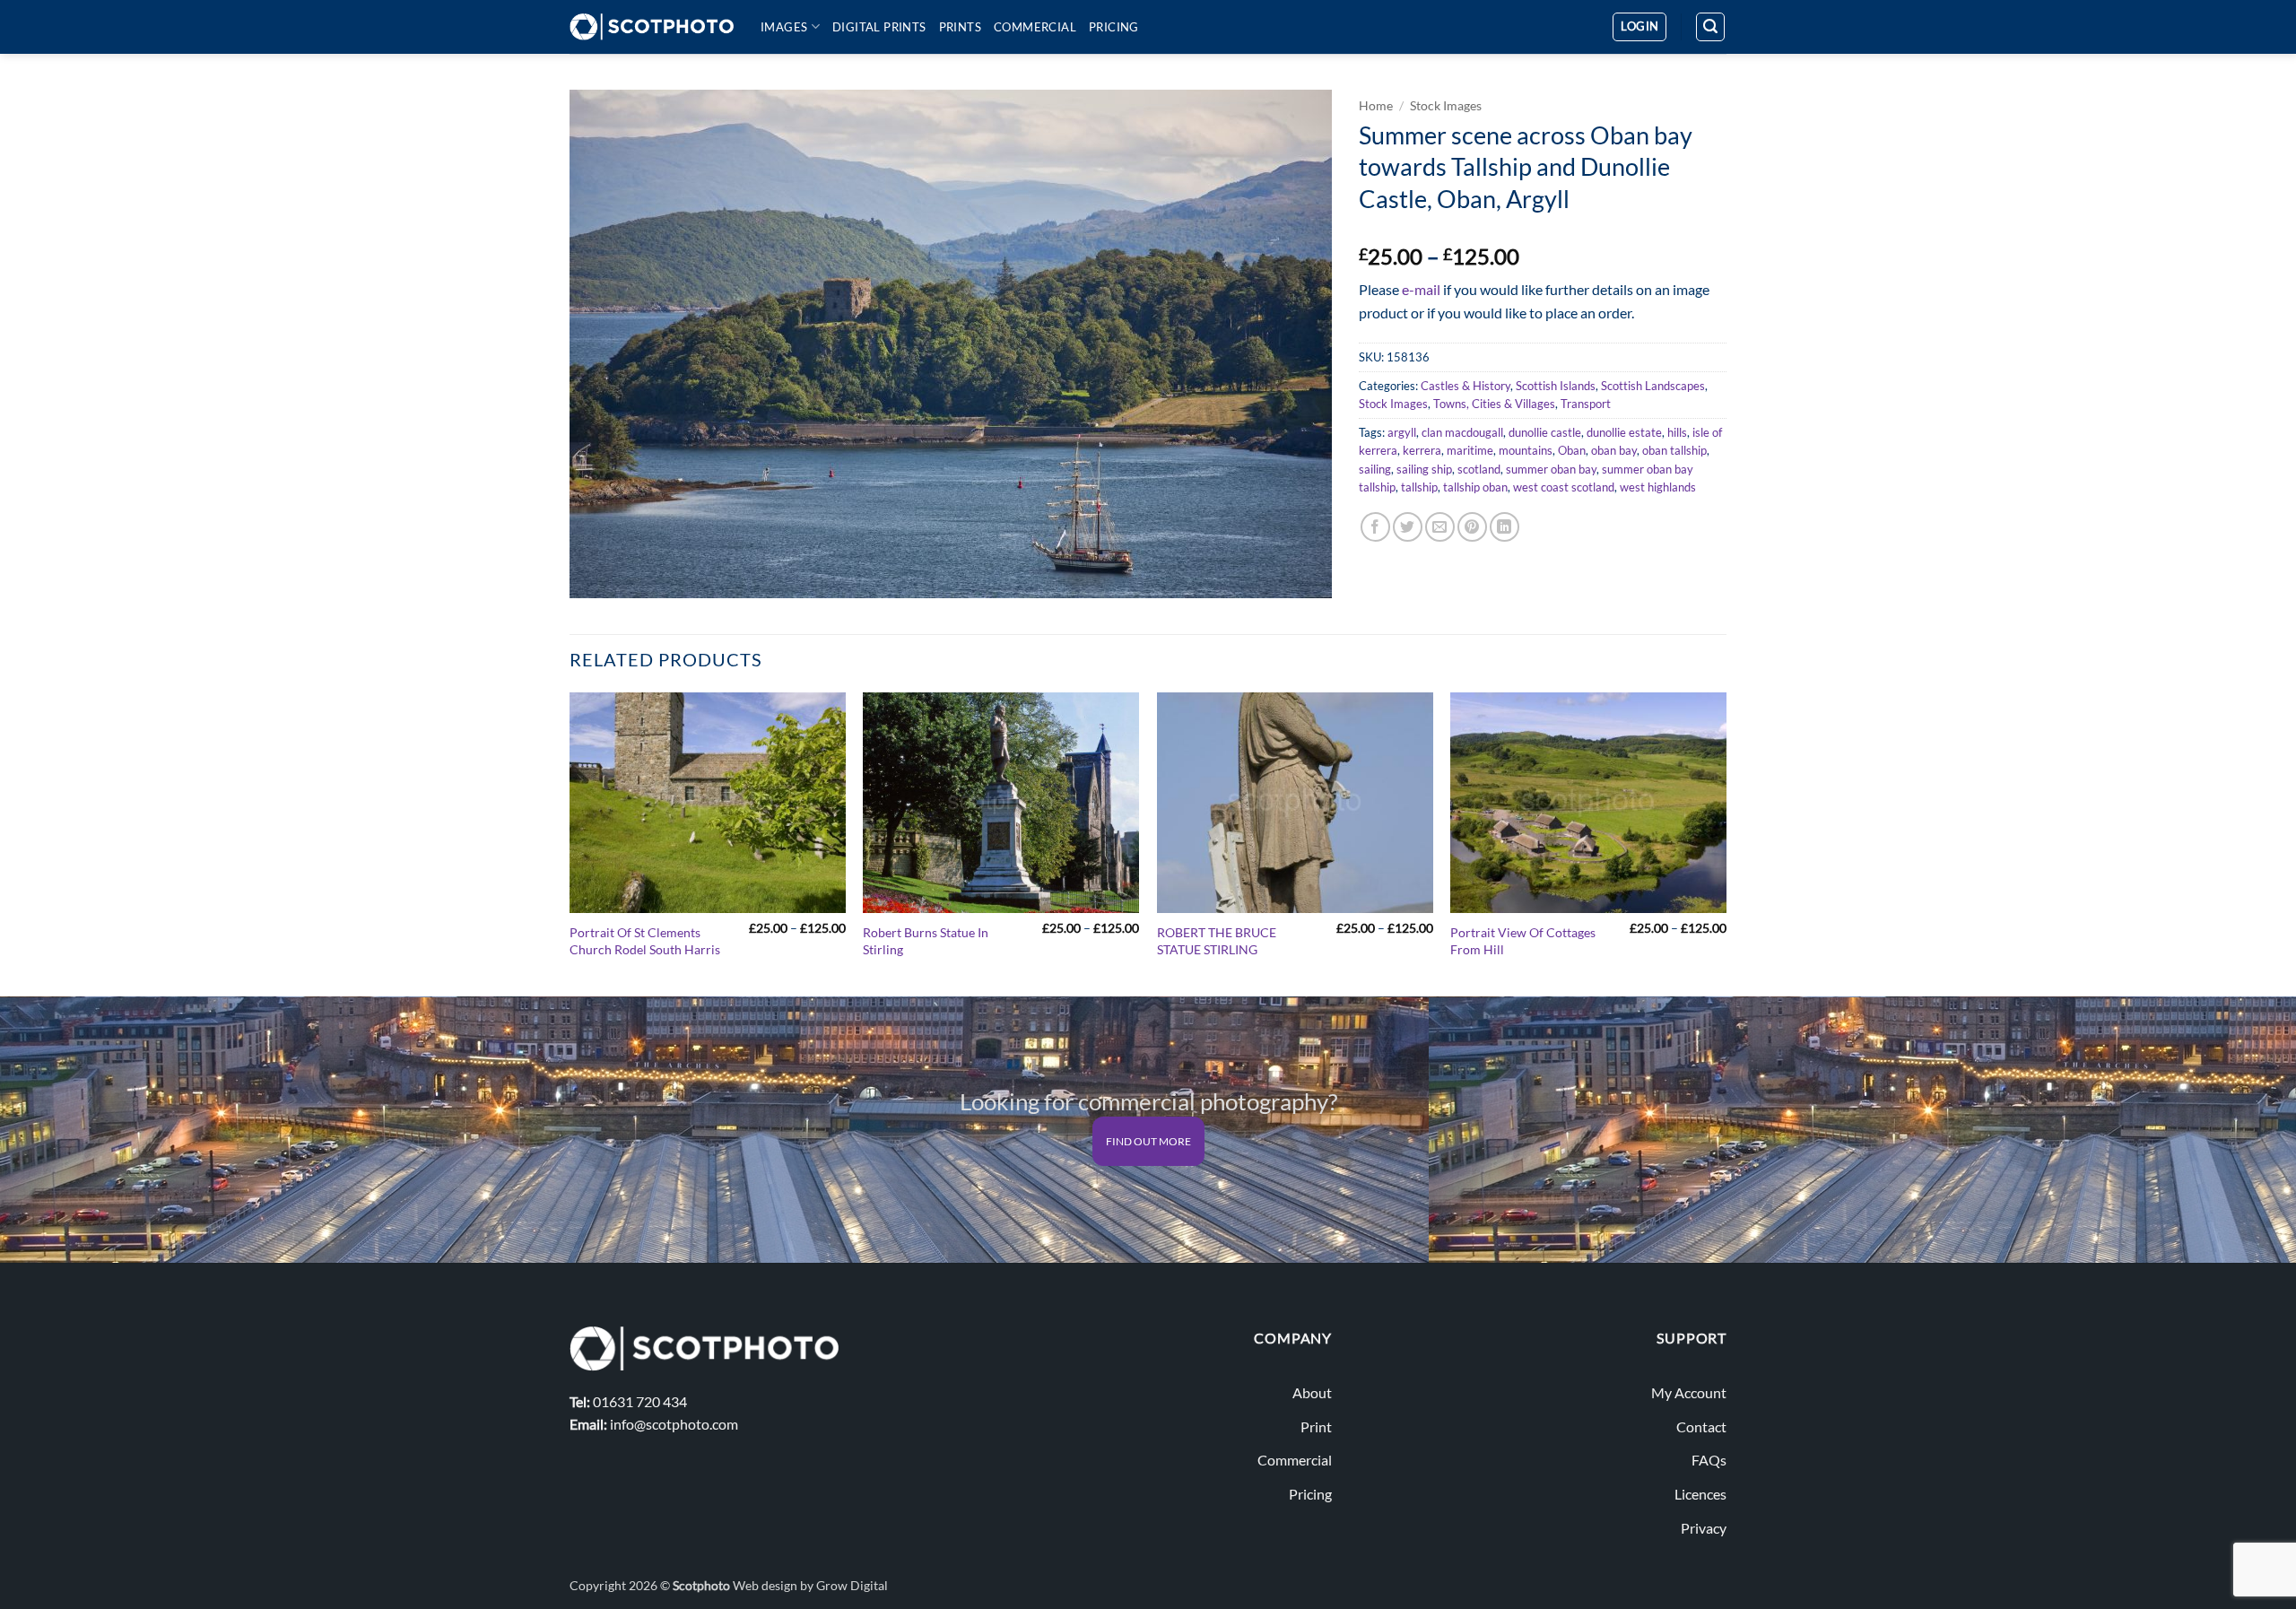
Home (1376, 106)
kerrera (1422, 450)
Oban (1572, 450)
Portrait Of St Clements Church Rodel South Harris (645, 941)
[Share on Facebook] (1375, 527)
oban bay (1614, 450)
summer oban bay (1551, 469)
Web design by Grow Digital (810, 1585)
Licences (1700, 1494)
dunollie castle (1545, 432)
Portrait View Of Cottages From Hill (1523, 941)
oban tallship (1674, 450)
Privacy (1704, 1528)
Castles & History (1465, 386)
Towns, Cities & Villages (1494, 404)
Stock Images (1446, 106)
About (1312, 1392)
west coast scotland (1564, 487)
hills (1677, 432)
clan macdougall (1462, 432)
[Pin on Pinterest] (1472, 527)
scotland (1479, 469)
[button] (1639, 27)
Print (1316, 1426)
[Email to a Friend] (1440, 527)
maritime (1470, 450)
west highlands (1658, 487)
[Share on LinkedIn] (1505, 527)
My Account (1689, 1392)
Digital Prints (879, 27)
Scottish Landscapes (1653, 386)
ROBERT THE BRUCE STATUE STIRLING (1217, 941)
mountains (1526, 450)
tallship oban (1475, 487)
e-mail (1421, 289)
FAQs (1709, 1460)
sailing (1375, 469)
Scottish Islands (1556, 386)
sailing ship (1424, 469)
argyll (1402, 432)
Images (784, 27)
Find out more (1148, 1141)
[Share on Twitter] (1408, 527)
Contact (1701, 1426)
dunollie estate (1624, 432)
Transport (1586, 404)
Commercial (1035, 27)
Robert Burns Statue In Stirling (926, 941)
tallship (1419, 487)
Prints (960, 27)
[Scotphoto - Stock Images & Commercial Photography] (652, 27)
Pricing (1114, 27)
